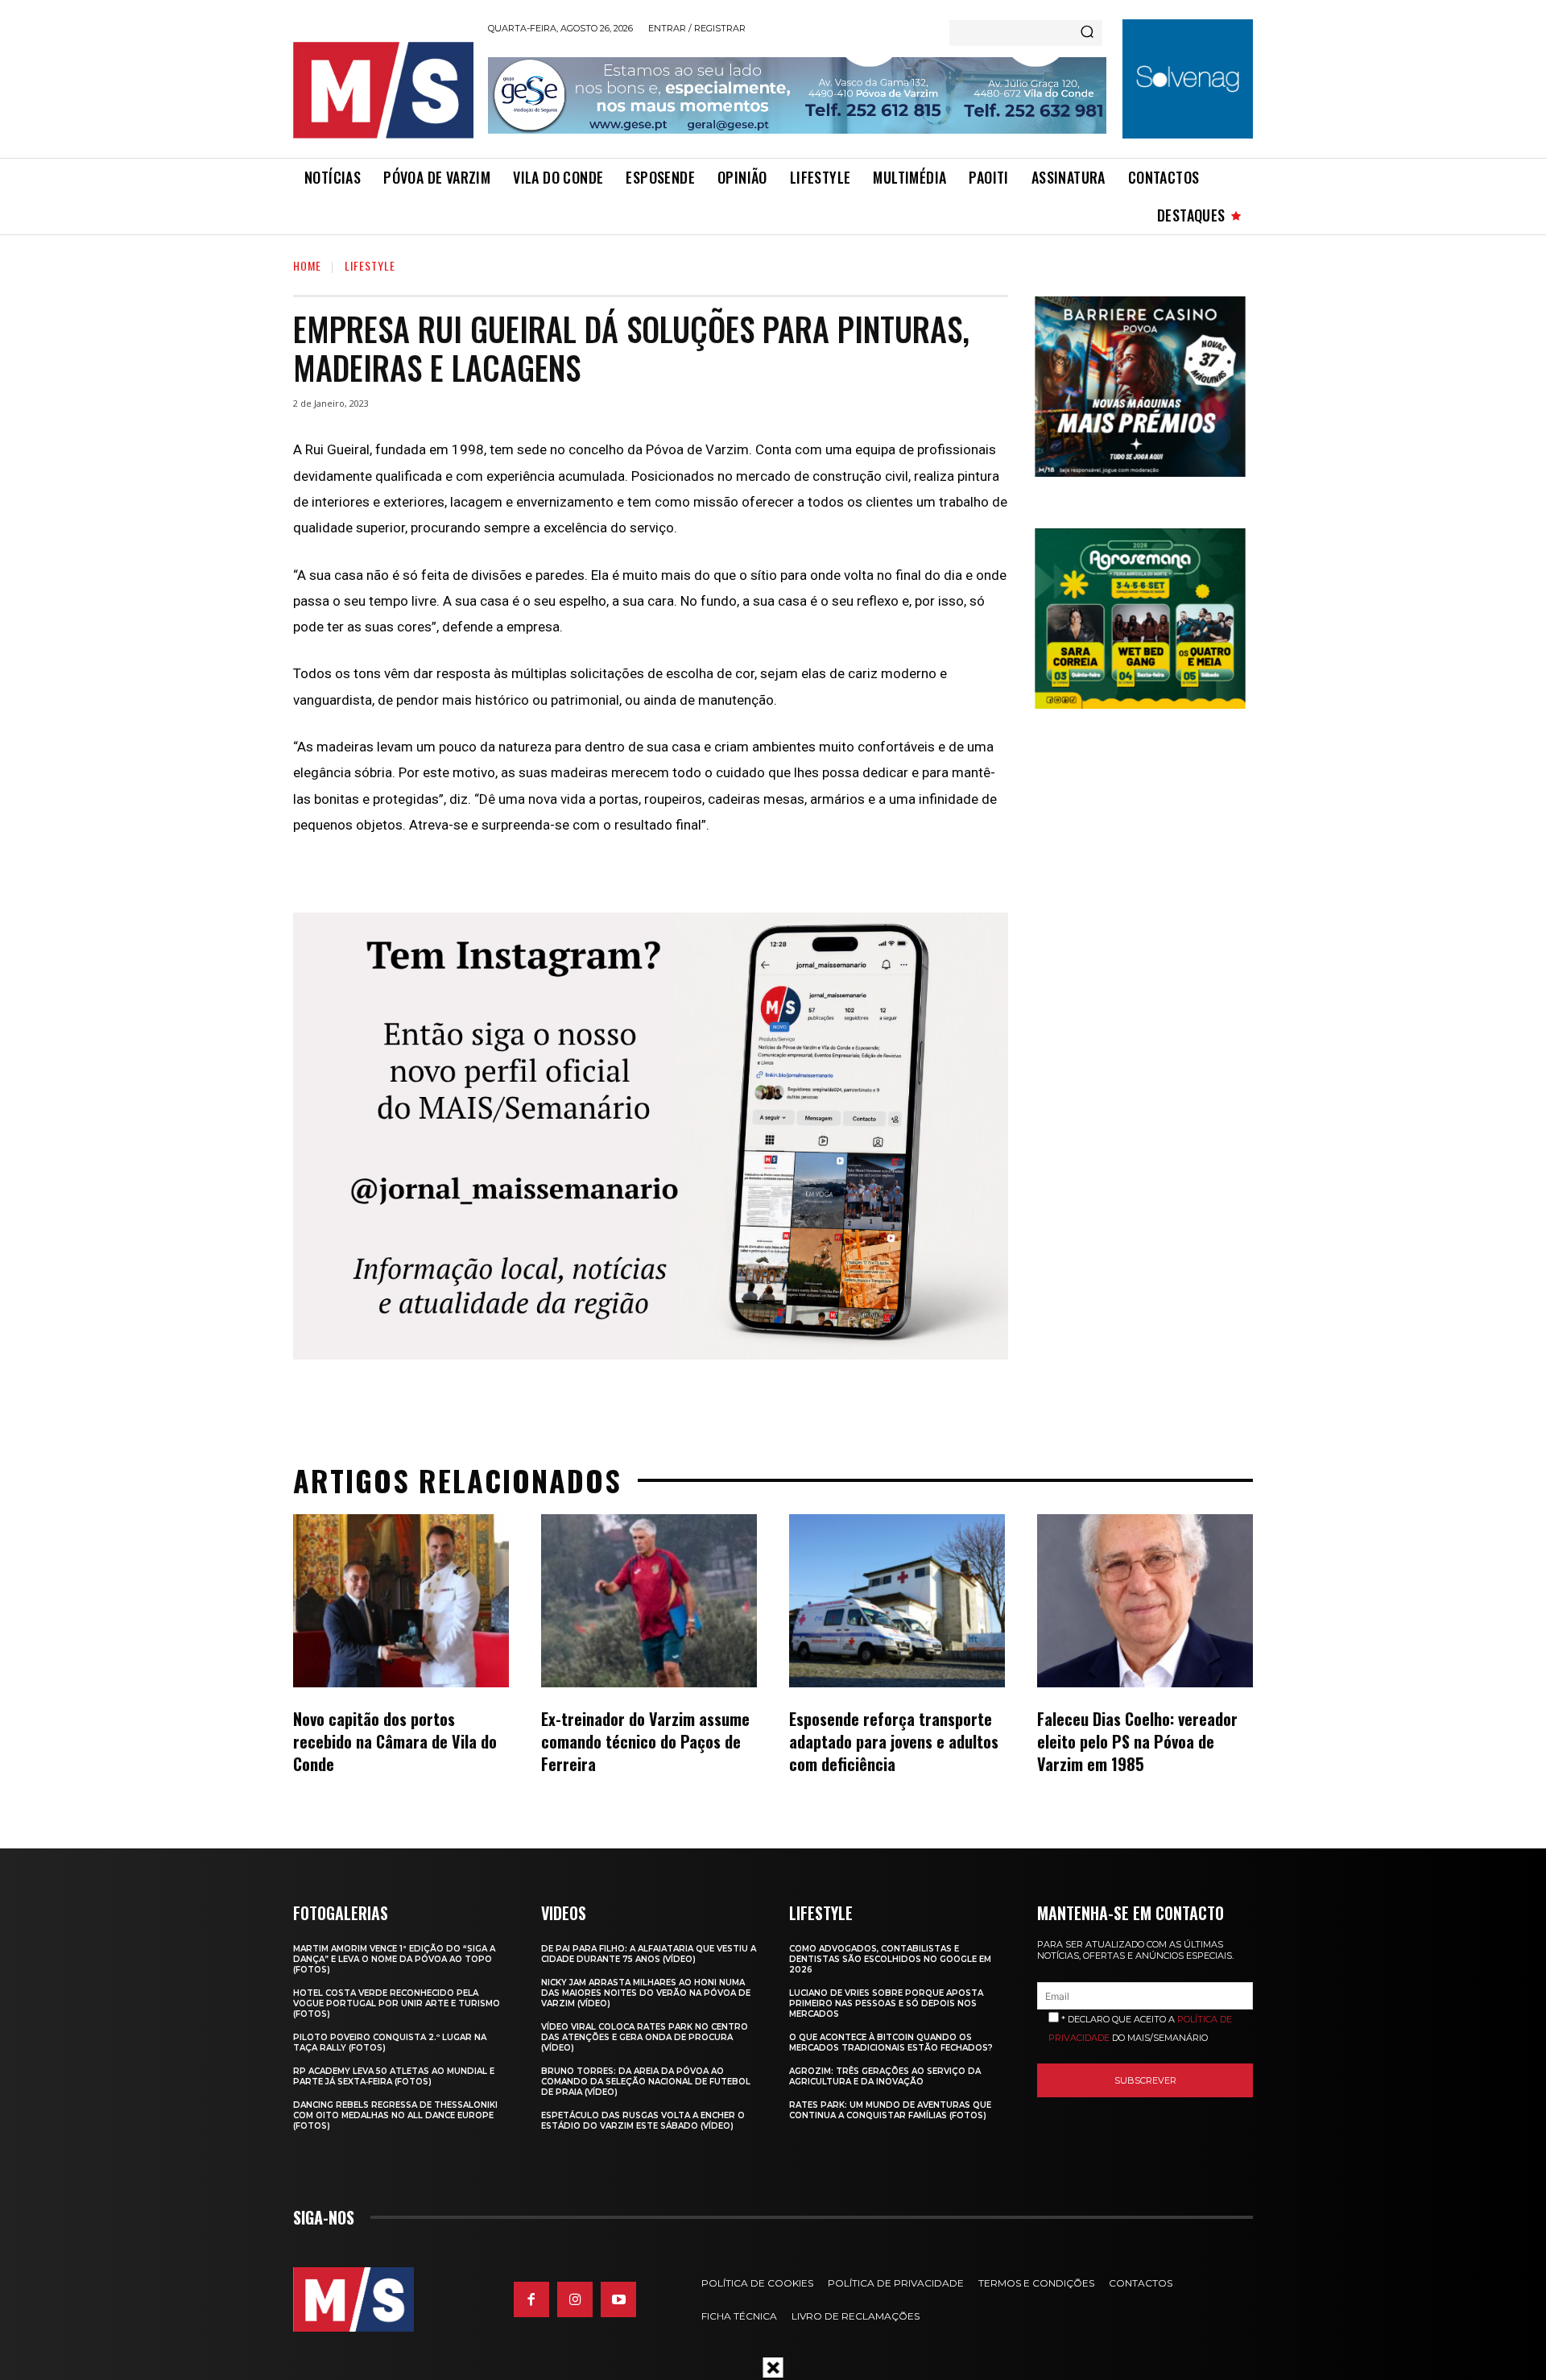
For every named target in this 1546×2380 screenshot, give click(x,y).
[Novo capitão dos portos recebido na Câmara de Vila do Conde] (401, 1600)
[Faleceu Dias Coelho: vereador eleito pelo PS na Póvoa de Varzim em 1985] (1145, 1600)
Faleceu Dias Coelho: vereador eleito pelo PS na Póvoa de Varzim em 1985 (1137, 1741)
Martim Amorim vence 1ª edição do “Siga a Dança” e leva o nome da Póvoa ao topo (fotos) (394, 1959)
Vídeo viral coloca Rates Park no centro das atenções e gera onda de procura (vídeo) (645, 2037)
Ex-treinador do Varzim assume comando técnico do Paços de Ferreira (645, 1741)
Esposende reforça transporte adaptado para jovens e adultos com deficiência (894, 1741)
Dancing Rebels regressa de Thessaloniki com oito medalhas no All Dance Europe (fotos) (395, 2115)
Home (307, 265)
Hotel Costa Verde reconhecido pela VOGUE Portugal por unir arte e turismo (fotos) (397, 2003)
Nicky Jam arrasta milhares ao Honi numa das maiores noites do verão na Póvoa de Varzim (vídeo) (646, 1993)
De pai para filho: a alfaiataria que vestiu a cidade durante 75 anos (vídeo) (649, 1954)
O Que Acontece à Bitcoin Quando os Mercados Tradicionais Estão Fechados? (891, 2043)
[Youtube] (618, 2299)
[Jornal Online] (382, 90)
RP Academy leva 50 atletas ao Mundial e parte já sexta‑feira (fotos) (394, 2076)
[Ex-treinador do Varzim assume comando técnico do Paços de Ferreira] (649, 1600)
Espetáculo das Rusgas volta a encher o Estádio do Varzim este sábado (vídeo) (643, 2121)
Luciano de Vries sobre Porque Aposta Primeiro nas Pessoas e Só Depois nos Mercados (886, 2003)
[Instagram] (575, 2299)
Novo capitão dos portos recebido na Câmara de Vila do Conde (395, 1741)
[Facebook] (531, 2299)
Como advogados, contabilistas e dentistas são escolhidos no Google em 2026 (890, 1959)
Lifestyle (370, 265)
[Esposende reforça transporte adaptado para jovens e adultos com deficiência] (897, 1600)
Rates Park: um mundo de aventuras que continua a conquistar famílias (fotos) (890, 2110)
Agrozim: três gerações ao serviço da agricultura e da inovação (885, 2076)
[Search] (1087, 33)
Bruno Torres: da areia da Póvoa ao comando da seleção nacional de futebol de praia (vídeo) (646, 2082)
